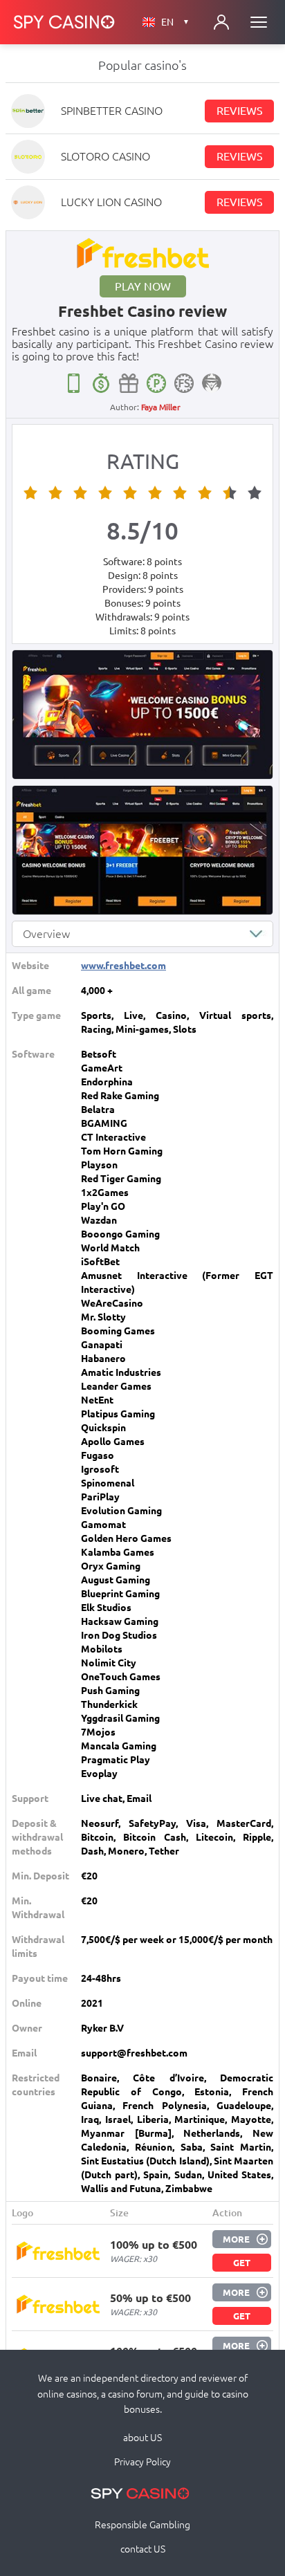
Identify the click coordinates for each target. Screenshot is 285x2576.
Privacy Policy (142, 2462)
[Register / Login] (221, 22)
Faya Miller (161, 407)
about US (142, 2438)
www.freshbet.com (123, 966)
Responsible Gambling (142, 2525)
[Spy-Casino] (64, 22)
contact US (143, 2549)
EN (175, 22)
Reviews (240, 111)
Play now (143, 286)
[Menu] (259, 22)
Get (242, 2263)
